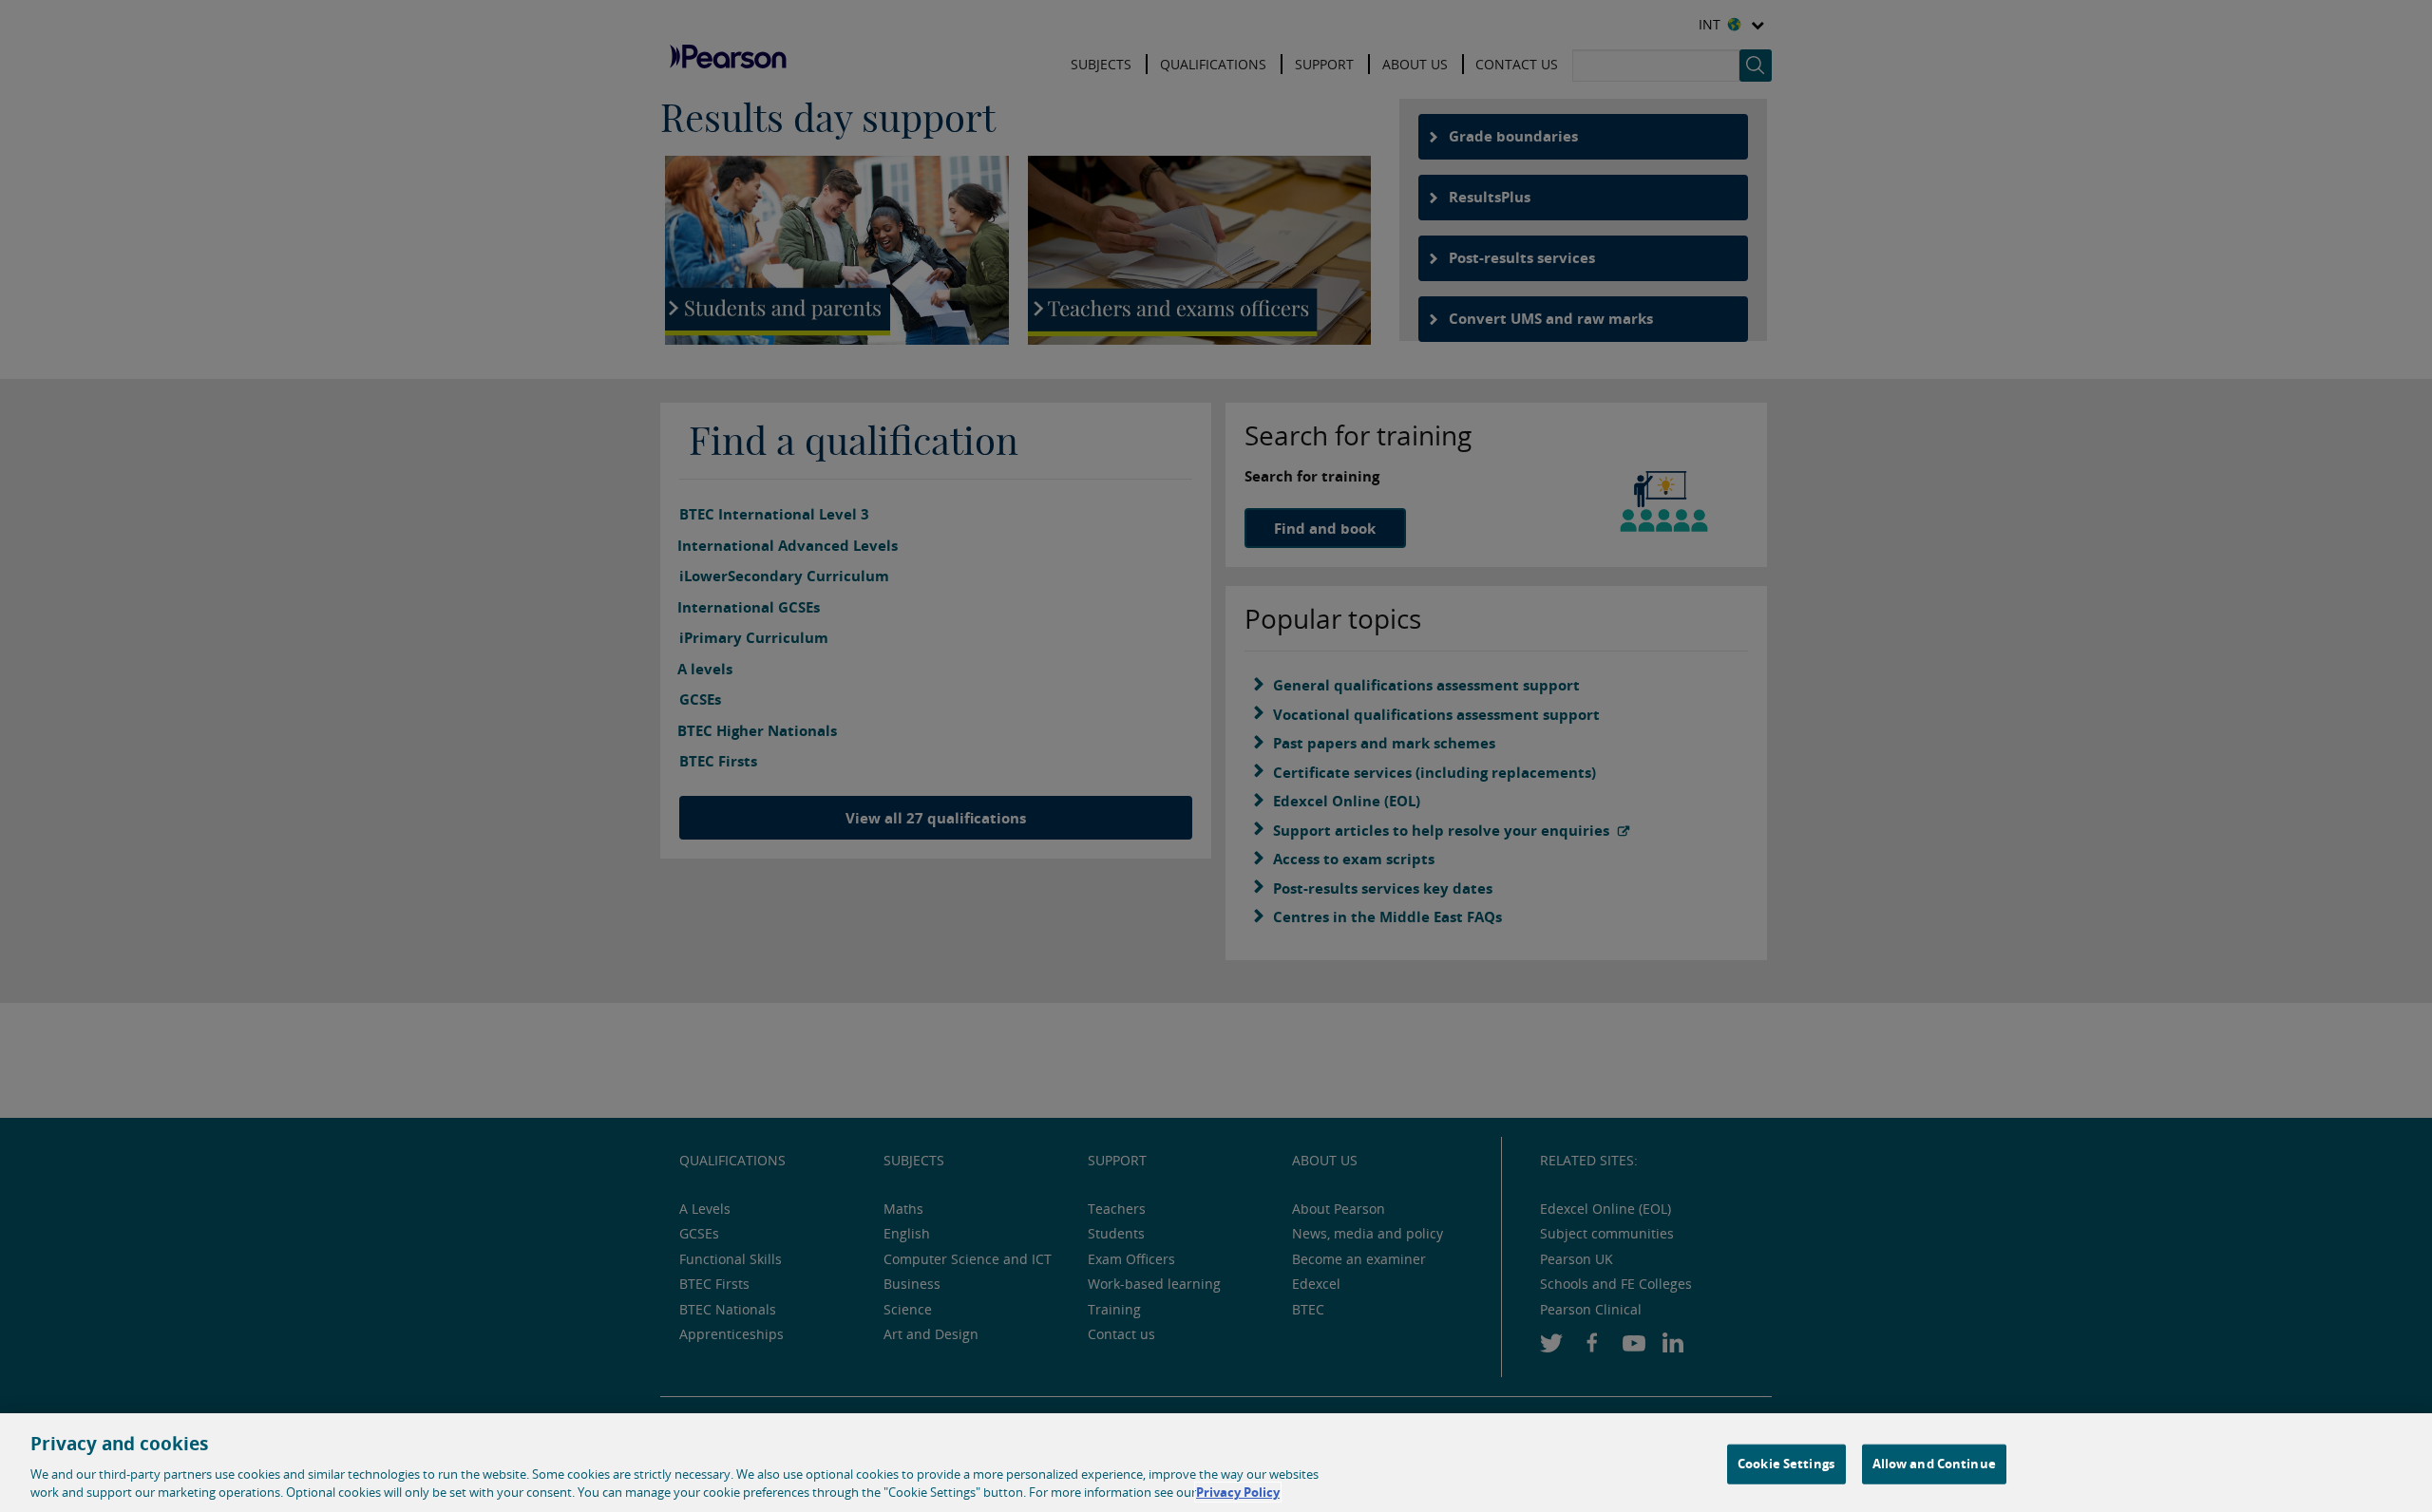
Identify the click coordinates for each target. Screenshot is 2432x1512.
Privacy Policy (1238, 1492)
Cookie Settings (1786, 1464)
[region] (1216, 1463)
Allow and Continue (1934, 1464)
